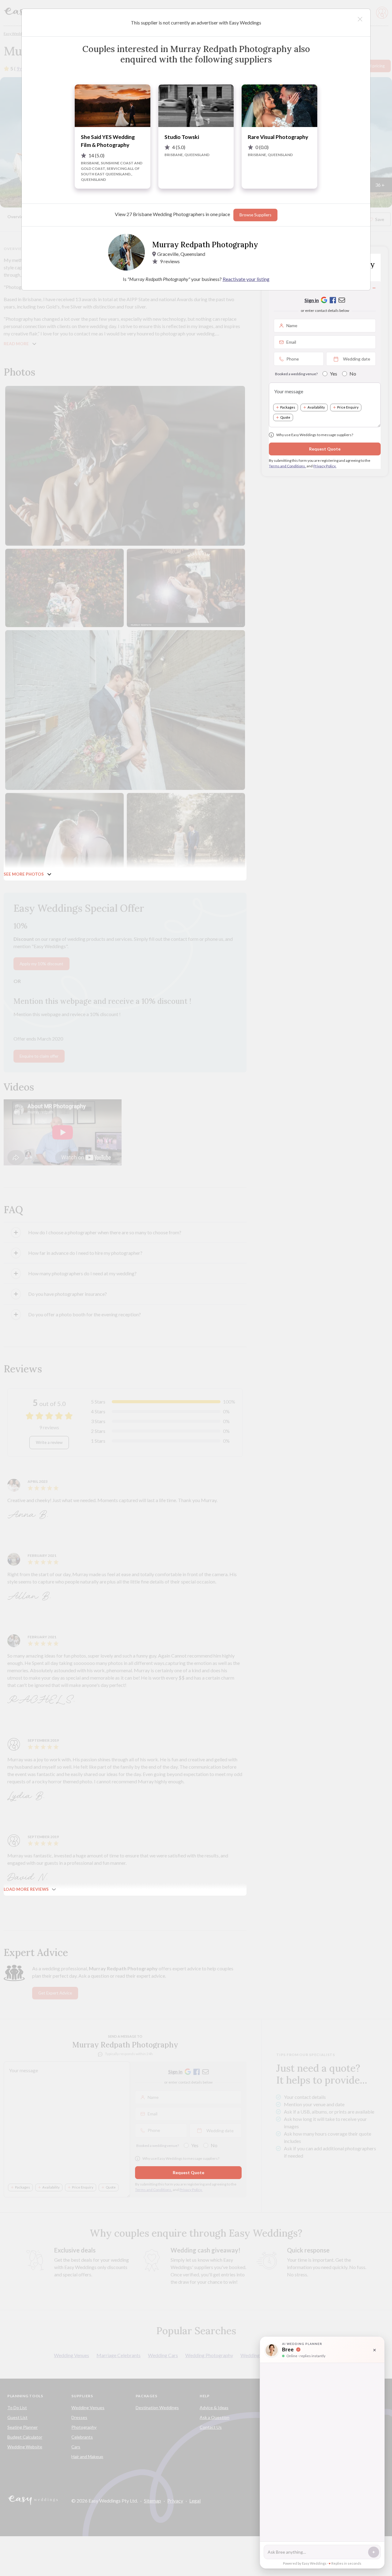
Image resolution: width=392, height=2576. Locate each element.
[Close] (360, 19)
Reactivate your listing (246, 279)
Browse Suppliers (255, 215)
